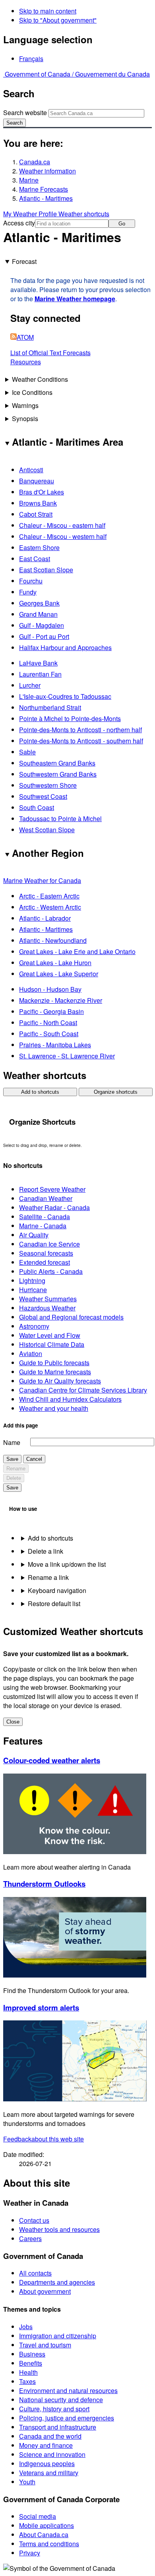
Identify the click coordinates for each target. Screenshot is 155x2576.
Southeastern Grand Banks (57, 763)
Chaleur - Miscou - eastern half (62, 525)
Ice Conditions (32, 392)
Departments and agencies (57, 2282)
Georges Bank (39, 603)
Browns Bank (38, 503)
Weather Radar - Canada (54, 1207)
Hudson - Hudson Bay (50, 989)
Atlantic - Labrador (45, 918)
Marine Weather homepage (75, 299)
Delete (14, 1478)
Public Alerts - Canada (51, 1271)
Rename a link (48, 1577)
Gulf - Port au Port (44, 636)
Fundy (28, 592)
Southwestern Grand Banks (58, 774)
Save (12, 1459)
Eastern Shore (39, 547)
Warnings (25, 405)
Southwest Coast (43, 796)
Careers (30, 2238)
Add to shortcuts (40, 1092)
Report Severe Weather (52, 1189)
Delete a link (46, 1551)
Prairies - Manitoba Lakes (55, 1045)
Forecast (24, 261)
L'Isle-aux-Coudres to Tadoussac (65, 696)
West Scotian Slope (47, 830)
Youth (27, 2482)
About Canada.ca (44, 2535)
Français (31, 59)
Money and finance (46, 2445)
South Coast (37, 807)
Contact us (34, 2220)
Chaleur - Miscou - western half (63, 536)
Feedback (44, 2139)
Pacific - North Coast (48, 1023)
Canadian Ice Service (49, 1244)
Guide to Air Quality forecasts (60, 1381)
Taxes (27, 2381)
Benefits (31, 2363)
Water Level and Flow (50, 1335)
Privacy (30, 2553)
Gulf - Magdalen (42, 625)
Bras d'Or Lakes (42, 492)
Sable (27, 752)
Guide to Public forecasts (54, 1363)
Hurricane (33, 1290)
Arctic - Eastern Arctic (49, 896)
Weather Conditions (40, 379)
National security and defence (61, 2400)
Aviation (31, 1353)
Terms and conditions (49, 2544)
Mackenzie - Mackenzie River (61, 1000)
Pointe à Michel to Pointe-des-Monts (70, 719)
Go (122, 224)
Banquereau (37, 481)
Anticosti (31, 470)
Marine (29, 180)
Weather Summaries (48, 1299)
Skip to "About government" (58, 20)
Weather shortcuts (84, 214)
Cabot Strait (36, 514)
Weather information (47, 171)
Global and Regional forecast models (71, 1317)
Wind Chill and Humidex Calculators (70, 1399)
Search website (25, 113)
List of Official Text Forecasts (50, 353)
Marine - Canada (43, 1226)
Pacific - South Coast (49, 1034)
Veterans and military (49, 2473)
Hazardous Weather (47, 1308)
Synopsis (25, 418)
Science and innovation (52, 2454)
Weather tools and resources (59, 2229)
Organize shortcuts (116, 1092)
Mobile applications (46, 2525)
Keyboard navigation (57, 1590)
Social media (38, 2516)
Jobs (26, 2327)
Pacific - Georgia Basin (51, 1011)
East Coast (35, 559)
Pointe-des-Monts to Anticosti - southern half (81, 741)
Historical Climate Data (52, 1344)
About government (45, 2291)
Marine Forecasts (44, 189)
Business (32, 2354)
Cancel (34, 1459)
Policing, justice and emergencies (67, 2418)
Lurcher (30, 685)
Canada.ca (35, 162)
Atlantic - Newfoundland (53, 940)
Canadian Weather (46, 1198)
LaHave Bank (38, 663)
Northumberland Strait (50, 707)
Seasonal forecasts (46, 1253)
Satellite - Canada (45, 1217)
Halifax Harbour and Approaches (65, 647)
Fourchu (31, 581)
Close (13, 1722)
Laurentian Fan (40, 674)
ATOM (25, 337)
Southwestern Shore (48, 785)
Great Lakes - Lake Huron (55, 963)
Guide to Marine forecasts (55, 1372)
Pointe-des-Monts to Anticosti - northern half (80, 730)
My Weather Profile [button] (31, 214)
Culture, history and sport (54, 2409)
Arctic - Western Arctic (50, 907)
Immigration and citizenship (58, 2336)
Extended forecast (45, 1262)
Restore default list (54, 1604)
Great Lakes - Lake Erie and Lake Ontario (77, 951)
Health (28, 2372)
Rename (16, 1469)
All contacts (35, 2273)
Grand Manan (38, 614)
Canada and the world (50, 2436)
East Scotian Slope (46, 570)
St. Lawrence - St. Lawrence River (67, 1056)
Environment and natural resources (68, 2390)
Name (12, 1442)
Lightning (32, 1280)
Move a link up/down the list (67, 1564)
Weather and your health (54, 1408)
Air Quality (34, 1235)
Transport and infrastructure (58, 2427)
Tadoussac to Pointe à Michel (60, 819)
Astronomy (34, 1326)
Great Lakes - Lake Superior (59, 974)
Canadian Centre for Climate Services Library (83, 1390)
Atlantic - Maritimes (46, 198)
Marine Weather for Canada (42, 880)
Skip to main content (48, 11)
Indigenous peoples (47, 2463)
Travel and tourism (45, 2345)
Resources (26, 362)
